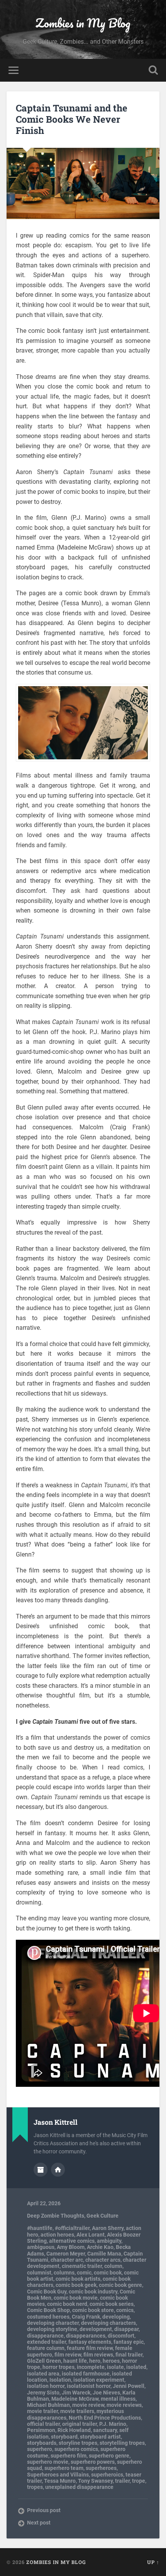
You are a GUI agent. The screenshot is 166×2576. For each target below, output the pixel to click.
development (96, 2329)
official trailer (43, 2424)
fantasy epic (129, 2342)
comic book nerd (67, 2304)
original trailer (80, 2424)
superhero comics (76, 2449)
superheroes (101, 2468)
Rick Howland (74, 2430)
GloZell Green (44, 2361)
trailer (122, 2481)
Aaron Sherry (108, 2228)
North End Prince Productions (105, 2418)
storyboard (64, 2437)
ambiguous (41, 2247)
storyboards (42, 2443)
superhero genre (109, 2456)
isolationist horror (89, 2386)
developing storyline (52, 2329)
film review (68, 2355)
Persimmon (41, 2430)
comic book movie (76, 2298)
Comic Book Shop (48, 2310)
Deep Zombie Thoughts (56, 2216)
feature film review (90, 2348)
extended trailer (47, 2342)
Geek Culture (102, 2216)
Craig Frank (86, 2317)
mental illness (118, 2399)
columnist (39, 2273)
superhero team (64, 2468)
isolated (136, 2367)
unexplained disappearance (79, 2487)
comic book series (112, 2304)
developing (116, 2317)
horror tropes (58, 2367)
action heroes (57, 2235)
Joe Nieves (106, 2393)
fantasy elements (90, 2342)
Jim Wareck (76, 2393)
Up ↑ (153, 2562)
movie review (88, 2405)
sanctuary (105, 2430)
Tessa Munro (60, 2481)
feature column (46, 2348)
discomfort (121, 2336)
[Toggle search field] (153, 70)
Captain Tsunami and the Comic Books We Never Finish (72, 119)
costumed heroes (48, 2317)
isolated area (43, 2374)
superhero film (69, 2456)
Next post (39, 2523)
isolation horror (46, 2386)
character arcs (103, 2260)
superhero (40, 2449)
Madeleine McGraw (75, 2399)
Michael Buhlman (48, 2405)
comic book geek (76, 2285)
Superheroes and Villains (58, 2475)
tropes (35, 2487)
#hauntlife (40, 2228)
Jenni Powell (129, 2386)
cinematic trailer (82, 2266)
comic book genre (120, 2285)
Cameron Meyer (66, 2254)
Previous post (44, 2510)
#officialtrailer (72, 2228)
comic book (108, 2273)
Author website (58, 2170)
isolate (115, 2367)
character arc (67, 2260)
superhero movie (48, 2462)
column (113, 2266)
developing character (53, 2323)
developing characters (108, 2323)
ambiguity (109, 2241)
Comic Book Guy (47, 2292)
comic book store (93, 2310)
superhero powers (93, 2462)
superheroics (107, 2475)
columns (64, 2273)
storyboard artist (100, 2437)
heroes (111, 2361)
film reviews (98, 2355)
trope (139, 2481)
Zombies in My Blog (83, 23)
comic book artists (78, 2279)
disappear (126, 2329)
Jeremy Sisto (43, 2393)
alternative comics (72, 2241)
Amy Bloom (71, 2247)
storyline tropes (78, 2443)
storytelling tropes (122, 2443)
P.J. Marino (113, 2424)
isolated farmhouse (86, 2374)
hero (95, 2361)
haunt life (75, 2361)
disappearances (86, 2336)
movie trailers (77, 2411)
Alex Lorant (91, 2235)
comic (84, 2273)
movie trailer (42, 2411)
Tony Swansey (95, 2481)
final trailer (129, 2355)
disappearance (45, 2336)
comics (125, 2310)
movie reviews (124, 2405)
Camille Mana (104, 2254)
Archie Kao (100, 2247)
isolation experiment (99, 2380)
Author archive (41, 2170)
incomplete (91, 2367)
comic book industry (93, 2292)
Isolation (60, 2380)
